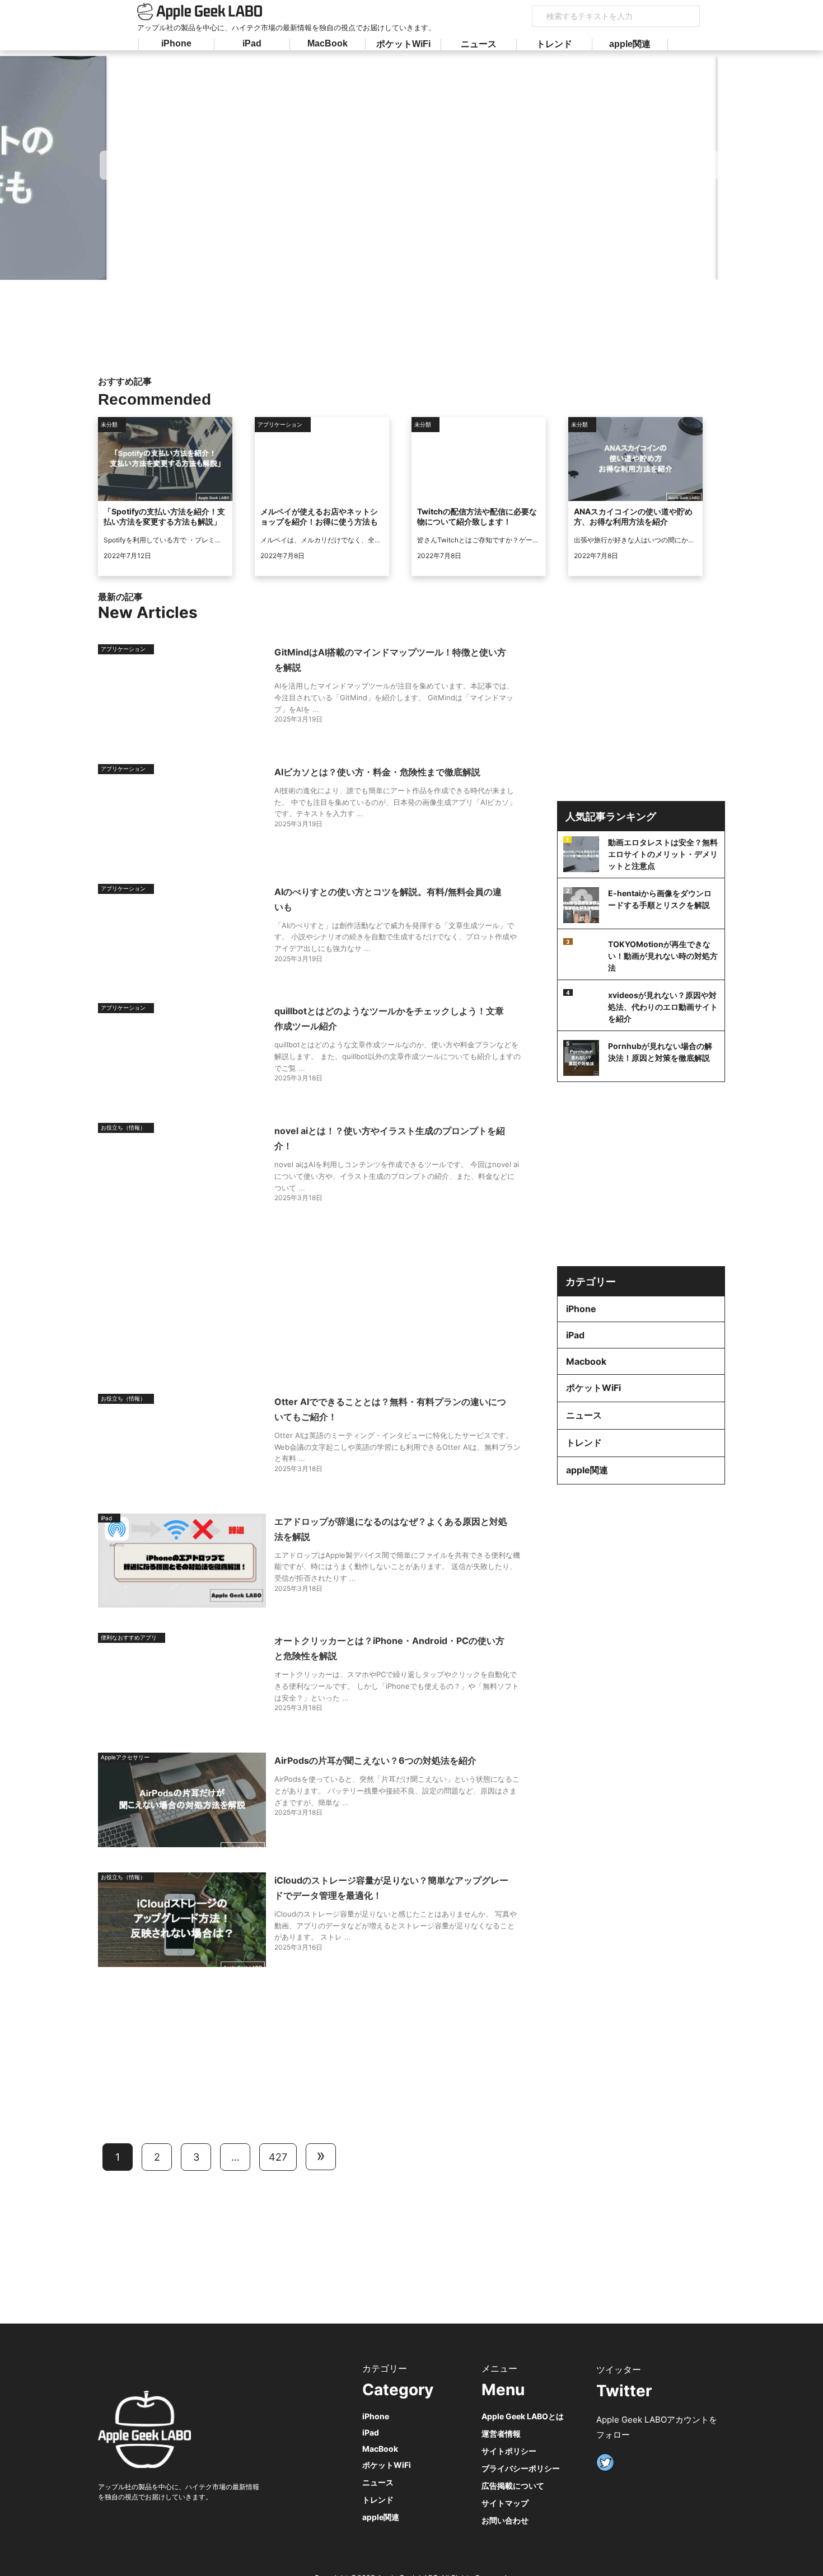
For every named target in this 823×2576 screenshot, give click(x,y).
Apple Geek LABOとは (523, 2416)
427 (278, 2157)
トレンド (554, 44)
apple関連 (630, 44)
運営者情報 (501, 2434)
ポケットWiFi (403, 44)
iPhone (176, 43)
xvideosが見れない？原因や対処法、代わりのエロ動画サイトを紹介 (663, 1007)
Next (706, 165)
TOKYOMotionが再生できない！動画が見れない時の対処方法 (663, 956)
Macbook (586, 1361)
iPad (252, 43)
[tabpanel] (411, 168)
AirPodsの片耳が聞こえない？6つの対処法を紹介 (375, 1760)
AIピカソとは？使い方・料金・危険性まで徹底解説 (377, 772)
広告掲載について (513, 2486)
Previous (113, 165)
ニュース (479, 44)
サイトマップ (505, 2503)
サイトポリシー (509, 2451)
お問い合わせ (505, 2520)
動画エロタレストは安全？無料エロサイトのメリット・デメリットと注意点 (663, 854)
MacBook (328, 43)
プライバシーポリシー (521, 2468)
